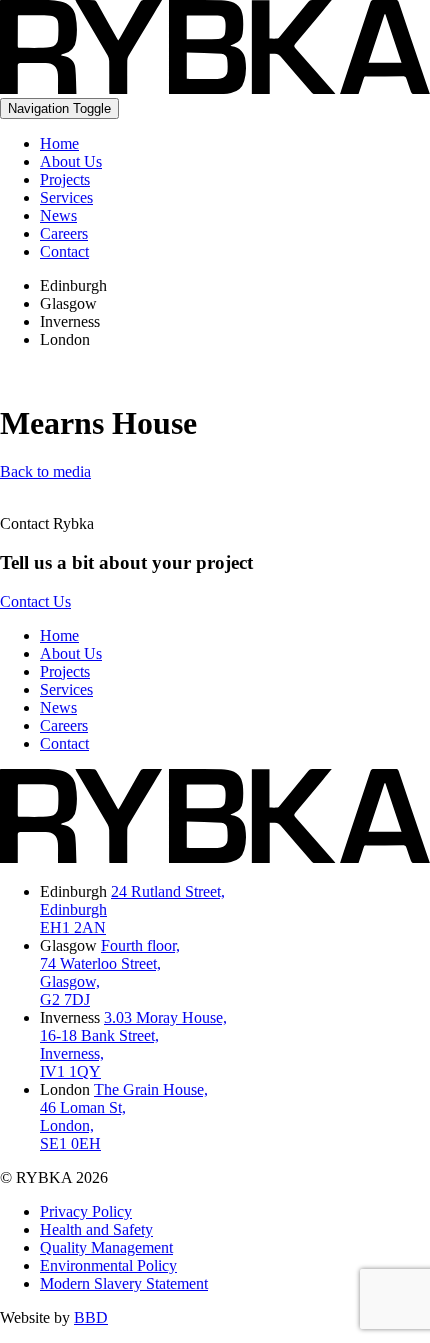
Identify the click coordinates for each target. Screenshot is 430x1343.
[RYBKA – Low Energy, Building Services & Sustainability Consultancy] (215, 88)
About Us (71, 161)
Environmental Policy (108, 1265)
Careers (64, 233)
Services (66, 197)
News (58, 215)
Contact (64, 251)
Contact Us (35, 601)
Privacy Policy (86, 1211)
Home (59, 143)
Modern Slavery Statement (124, 1283)
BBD (91, 1317)
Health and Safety (96, 1229)
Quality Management (106, 1247)
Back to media (45, 471)
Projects (65, 179)
